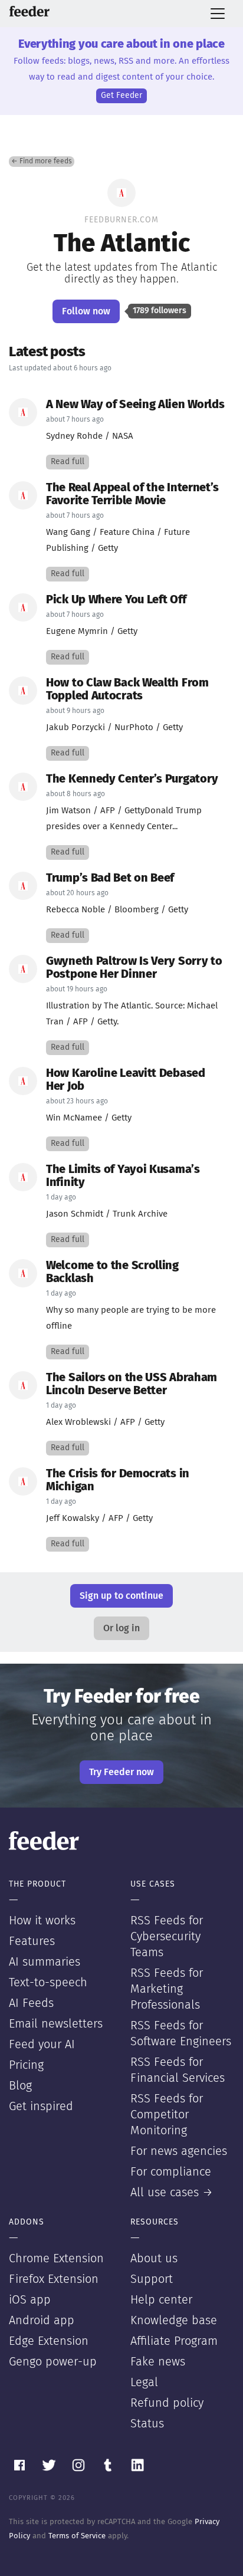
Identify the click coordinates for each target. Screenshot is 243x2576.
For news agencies (179, 2151)
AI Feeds (31, 2003)
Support (152, 2279)
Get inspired (41, 2107)
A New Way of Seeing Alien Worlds (135, 405)
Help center (161, 2300)
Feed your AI (42, 2045)
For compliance (171, 2172)
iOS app (30, 2300)
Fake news (158, 2362)
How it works (42, 1921)
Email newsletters (56, 2024)
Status (147, 2424)
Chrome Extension (56, 2259)
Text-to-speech (48, 1983)
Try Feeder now (121, 1772)
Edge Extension (49, 2341)
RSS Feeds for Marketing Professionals (167, 1989)
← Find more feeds (42, 162)
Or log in (121, 1628)
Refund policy (167, 2403)
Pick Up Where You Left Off (116, 600)
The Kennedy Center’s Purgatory (132, 779)
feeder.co (29, 11)
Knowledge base (174, 2321)
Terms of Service (77, 2536)
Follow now (86, 311)
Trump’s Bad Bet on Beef (110, 878)
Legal (144, 2383)
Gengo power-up (53, 2362)
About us (154, 2259)
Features (32, 1941)
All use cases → (172, 2193)
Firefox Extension (54, 2279)
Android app (42, 2321)
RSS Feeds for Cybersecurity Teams (167, 1937)
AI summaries (45, 1962)
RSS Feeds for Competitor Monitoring (167, 2115)
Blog (20, 2086)
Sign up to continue (121, 1596)
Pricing (26, 2065)
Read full (68, 462)
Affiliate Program (174, 2341)
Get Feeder (121, 96)
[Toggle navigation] (218, 14)
